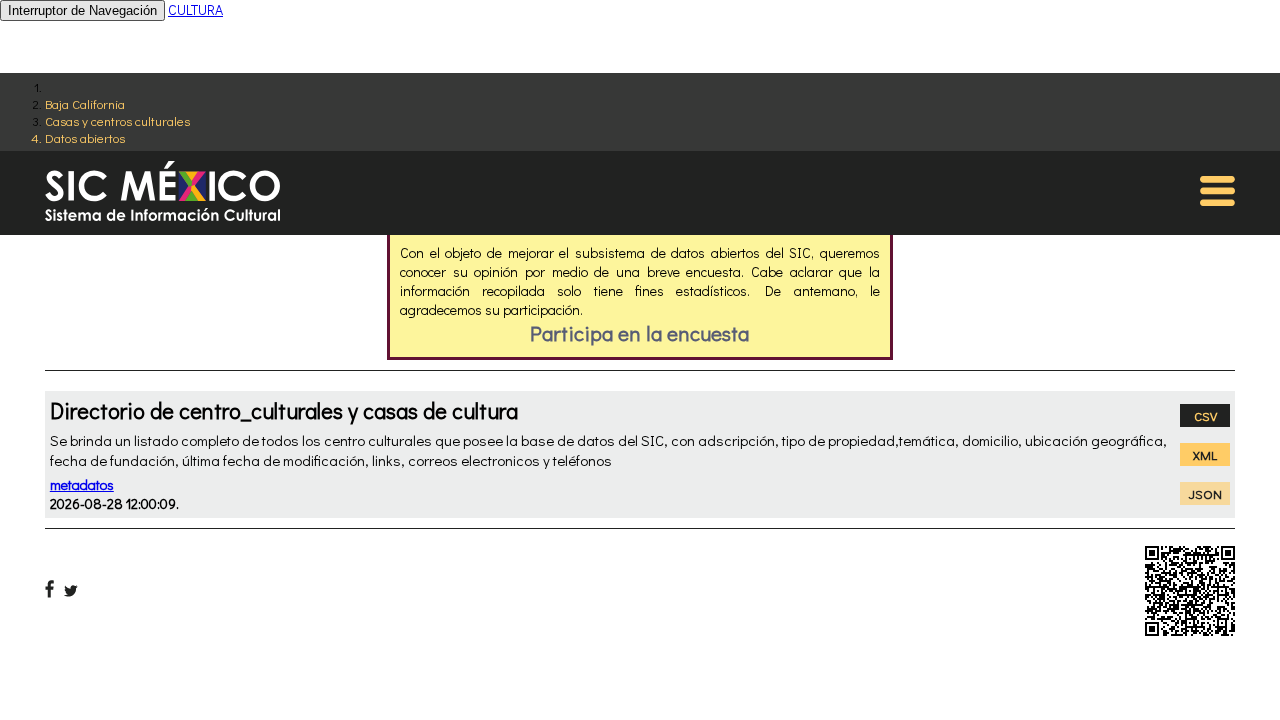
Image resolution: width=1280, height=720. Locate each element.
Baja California (85, 103)
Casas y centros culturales (117, 120)
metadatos (82, 484)
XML (1205, 454)
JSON (1205, 493)
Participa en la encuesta (639, 333)
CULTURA (195, 9)
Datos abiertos (85, 137)
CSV (1205, 415)
